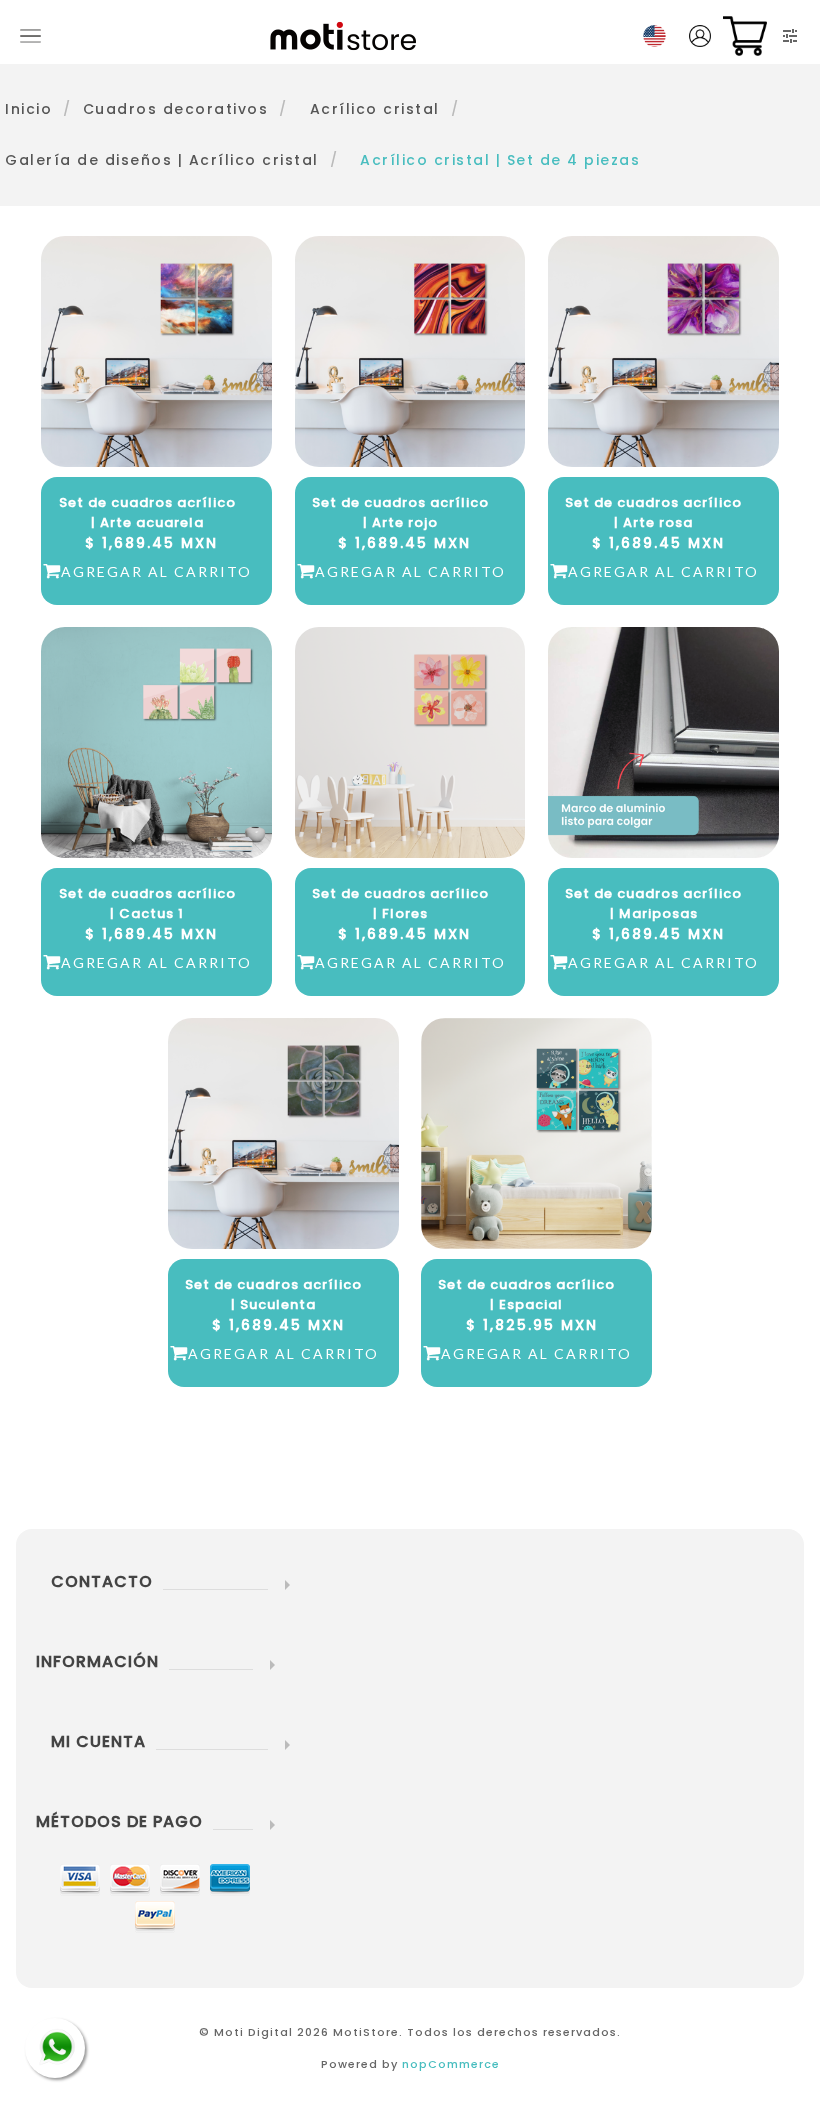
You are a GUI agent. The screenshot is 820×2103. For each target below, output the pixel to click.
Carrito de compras (744, 36)
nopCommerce (451, 2064)
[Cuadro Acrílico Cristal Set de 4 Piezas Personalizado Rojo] (410, 351)
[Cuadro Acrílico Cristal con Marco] (663, 351)
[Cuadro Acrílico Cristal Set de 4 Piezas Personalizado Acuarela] (156, 351)
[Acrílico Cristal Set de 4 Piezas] (663, 742)
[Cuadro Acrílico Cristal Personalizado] (536, 1133)
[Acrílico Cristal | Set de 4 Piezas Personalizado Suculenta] (283, 1133)
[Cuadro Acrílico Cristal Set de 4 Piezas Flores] (410, 742)
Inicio (28, 109)
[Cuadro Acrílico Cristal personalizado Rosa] (156, 742)
